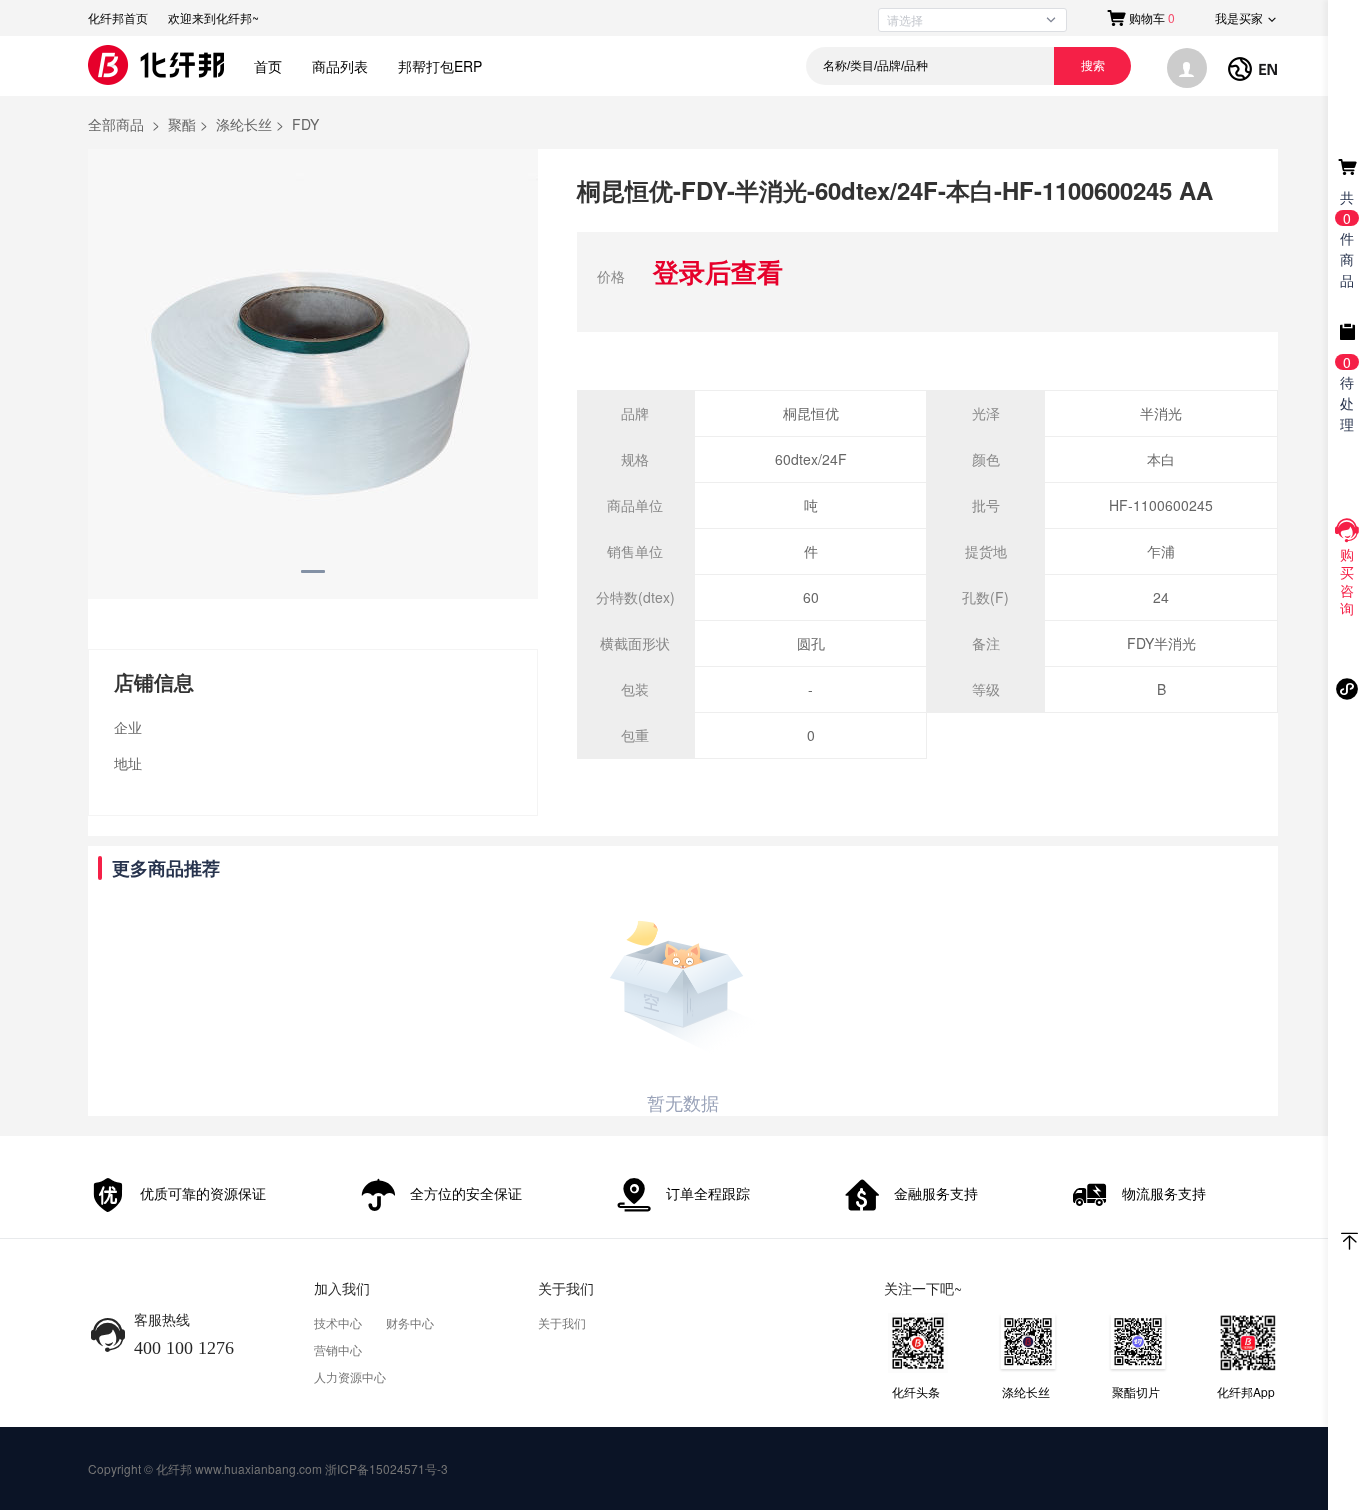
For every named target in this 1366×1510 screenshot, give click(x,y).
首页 (268, 66)
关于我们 (562, 1322)
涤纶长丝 (1026, 1391)
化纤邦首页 (118, 17)
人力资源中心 (350, 1376)
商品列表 (340, 66)
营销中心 (338, 1349)
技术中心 (338, 1322)
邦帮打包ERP (440, 66)
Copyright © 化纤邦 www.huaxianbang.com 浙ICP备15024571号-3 (268, 1468)
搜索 (1093, 66)
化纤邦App (1246, 1391)
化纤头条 (916, 1391)
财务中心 (410, 1322)
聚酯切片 (1136, 1391)
